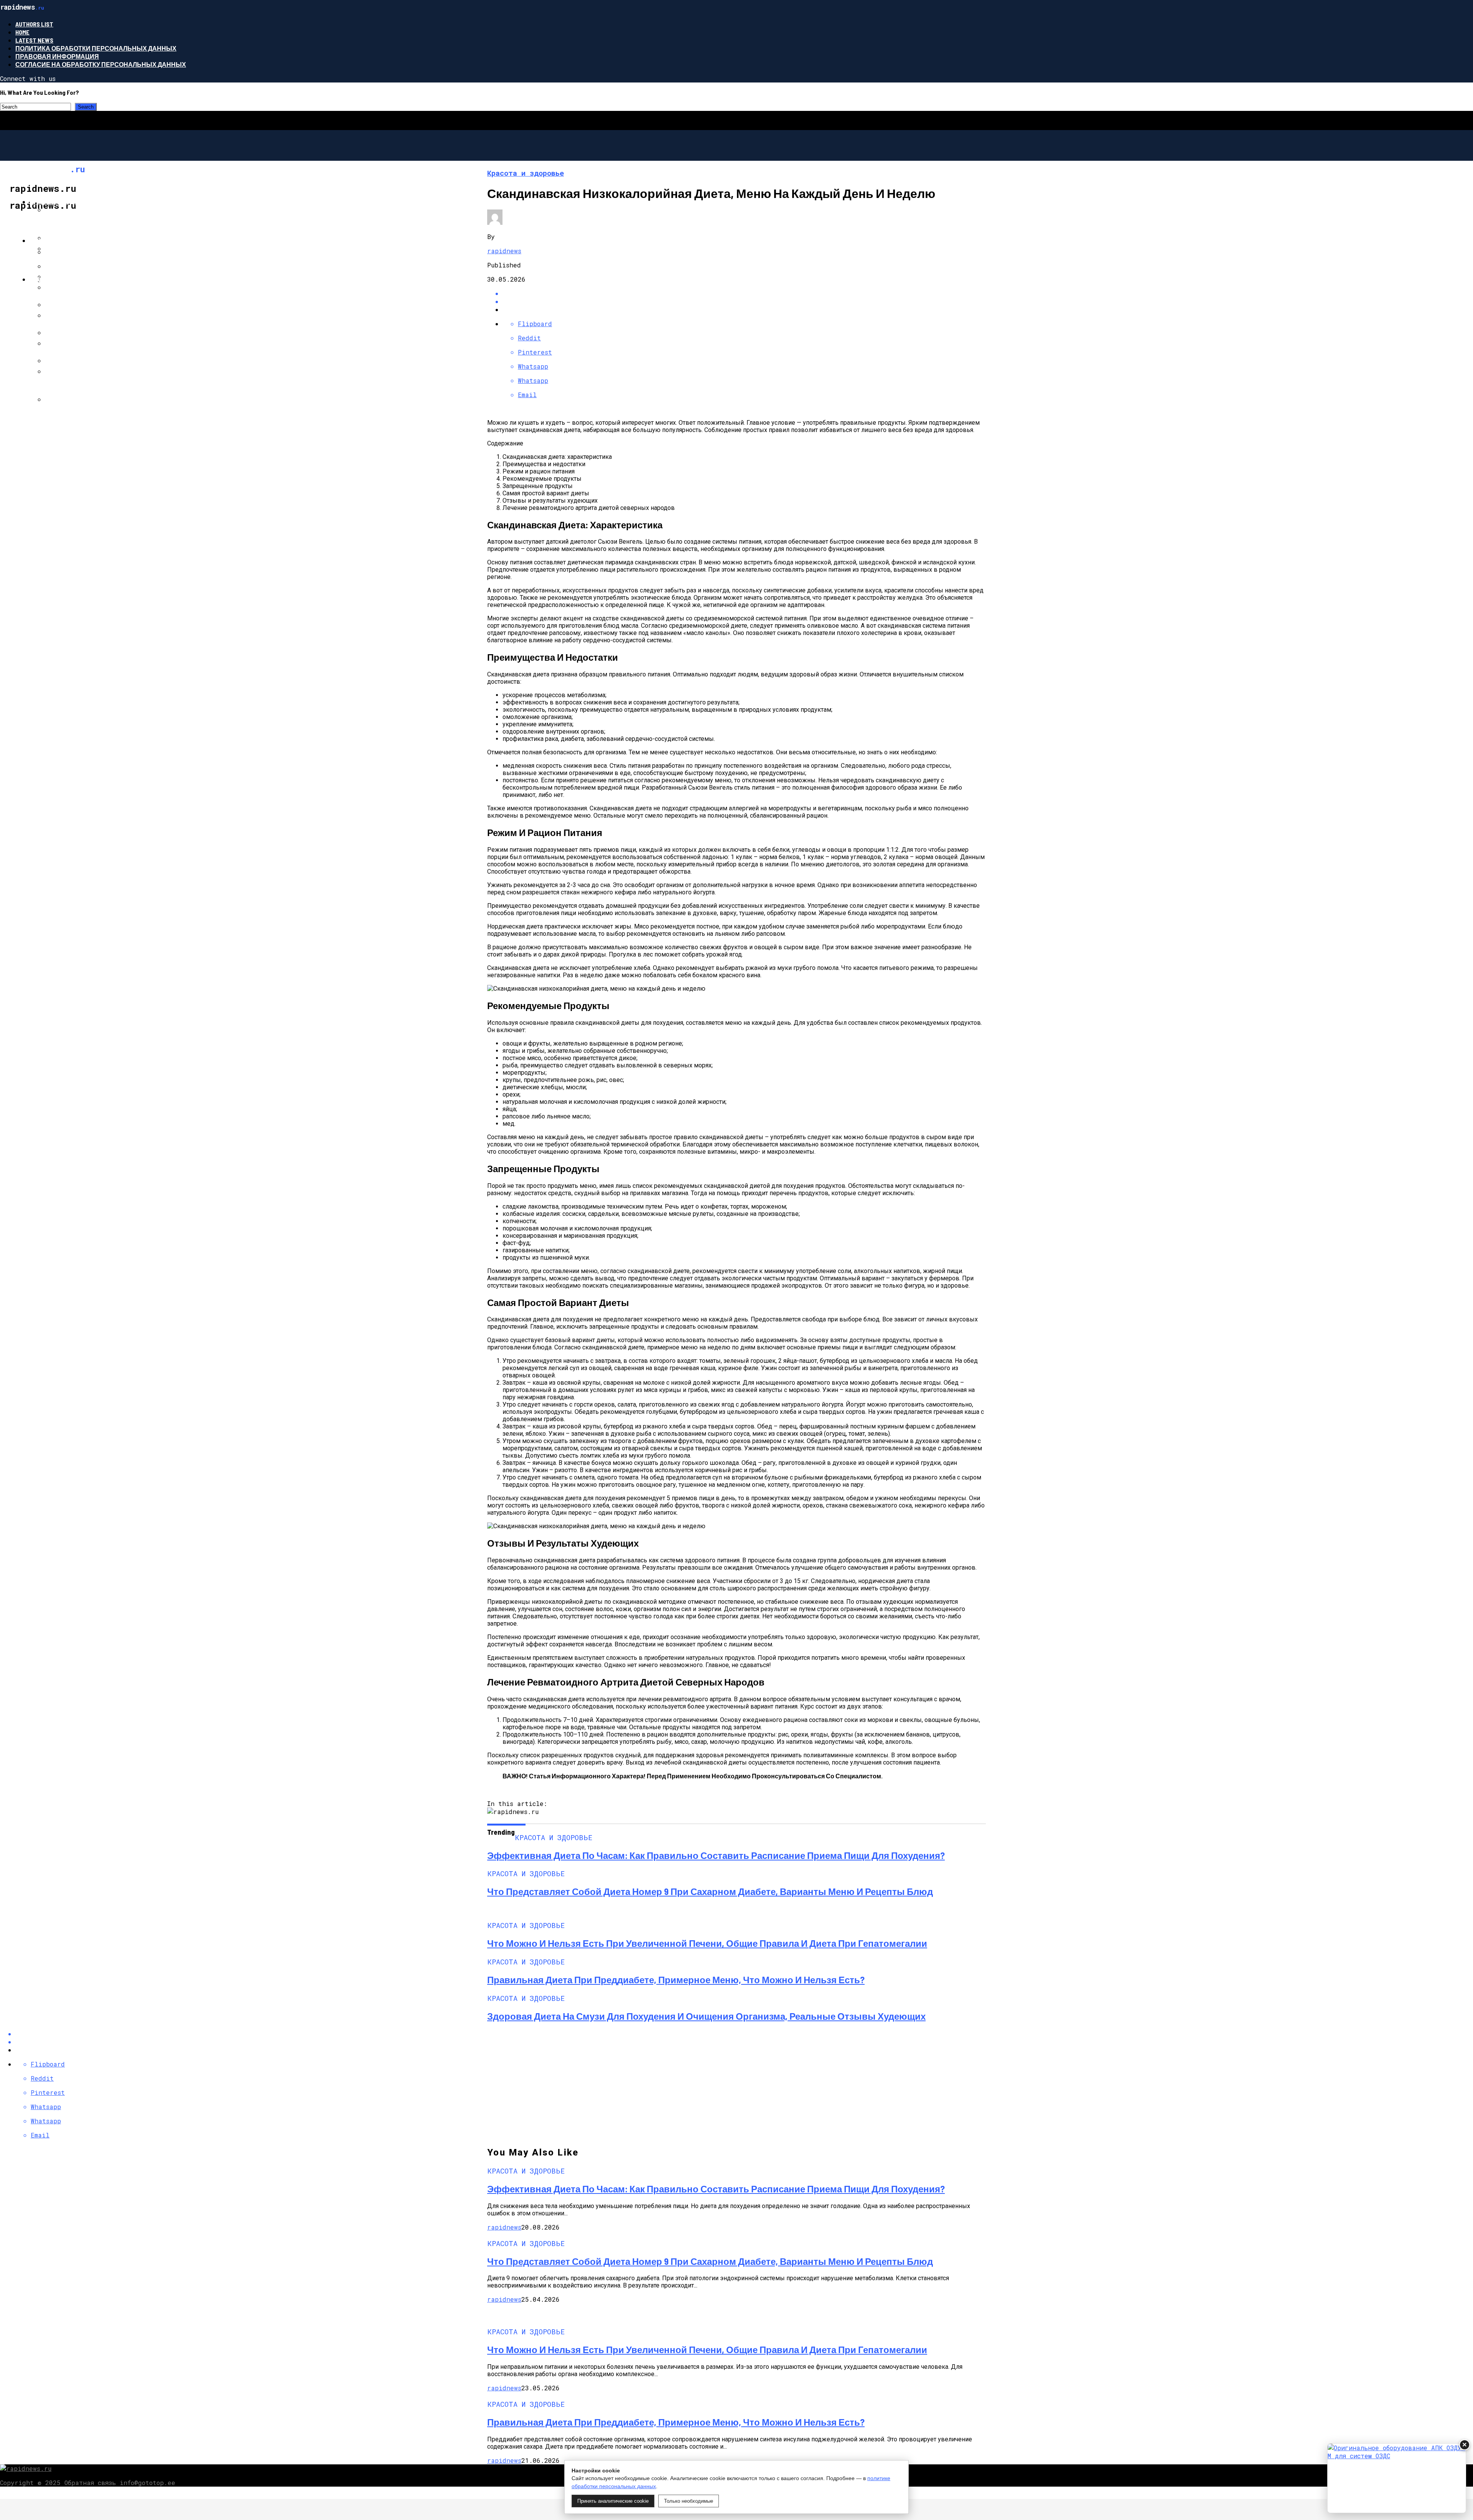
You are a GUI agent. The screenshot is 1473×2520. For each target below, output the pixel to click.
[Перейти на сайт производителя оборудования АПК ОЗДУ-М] (1397, 2478)
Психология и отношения (76, 240)
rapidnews (504, 251)
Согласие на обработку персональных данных (101, 64)
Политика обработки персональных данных (96, 48)
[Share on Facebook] (744, 293)
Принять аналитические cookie (613, 2501)
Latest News (34, 40)
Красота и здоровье (65, 202)
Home (22, 32)
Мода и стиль (53, 279)
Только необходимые (689, 2501)
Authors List (34, 24)
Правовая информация (57, 56)
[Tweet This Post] (744, 301)
